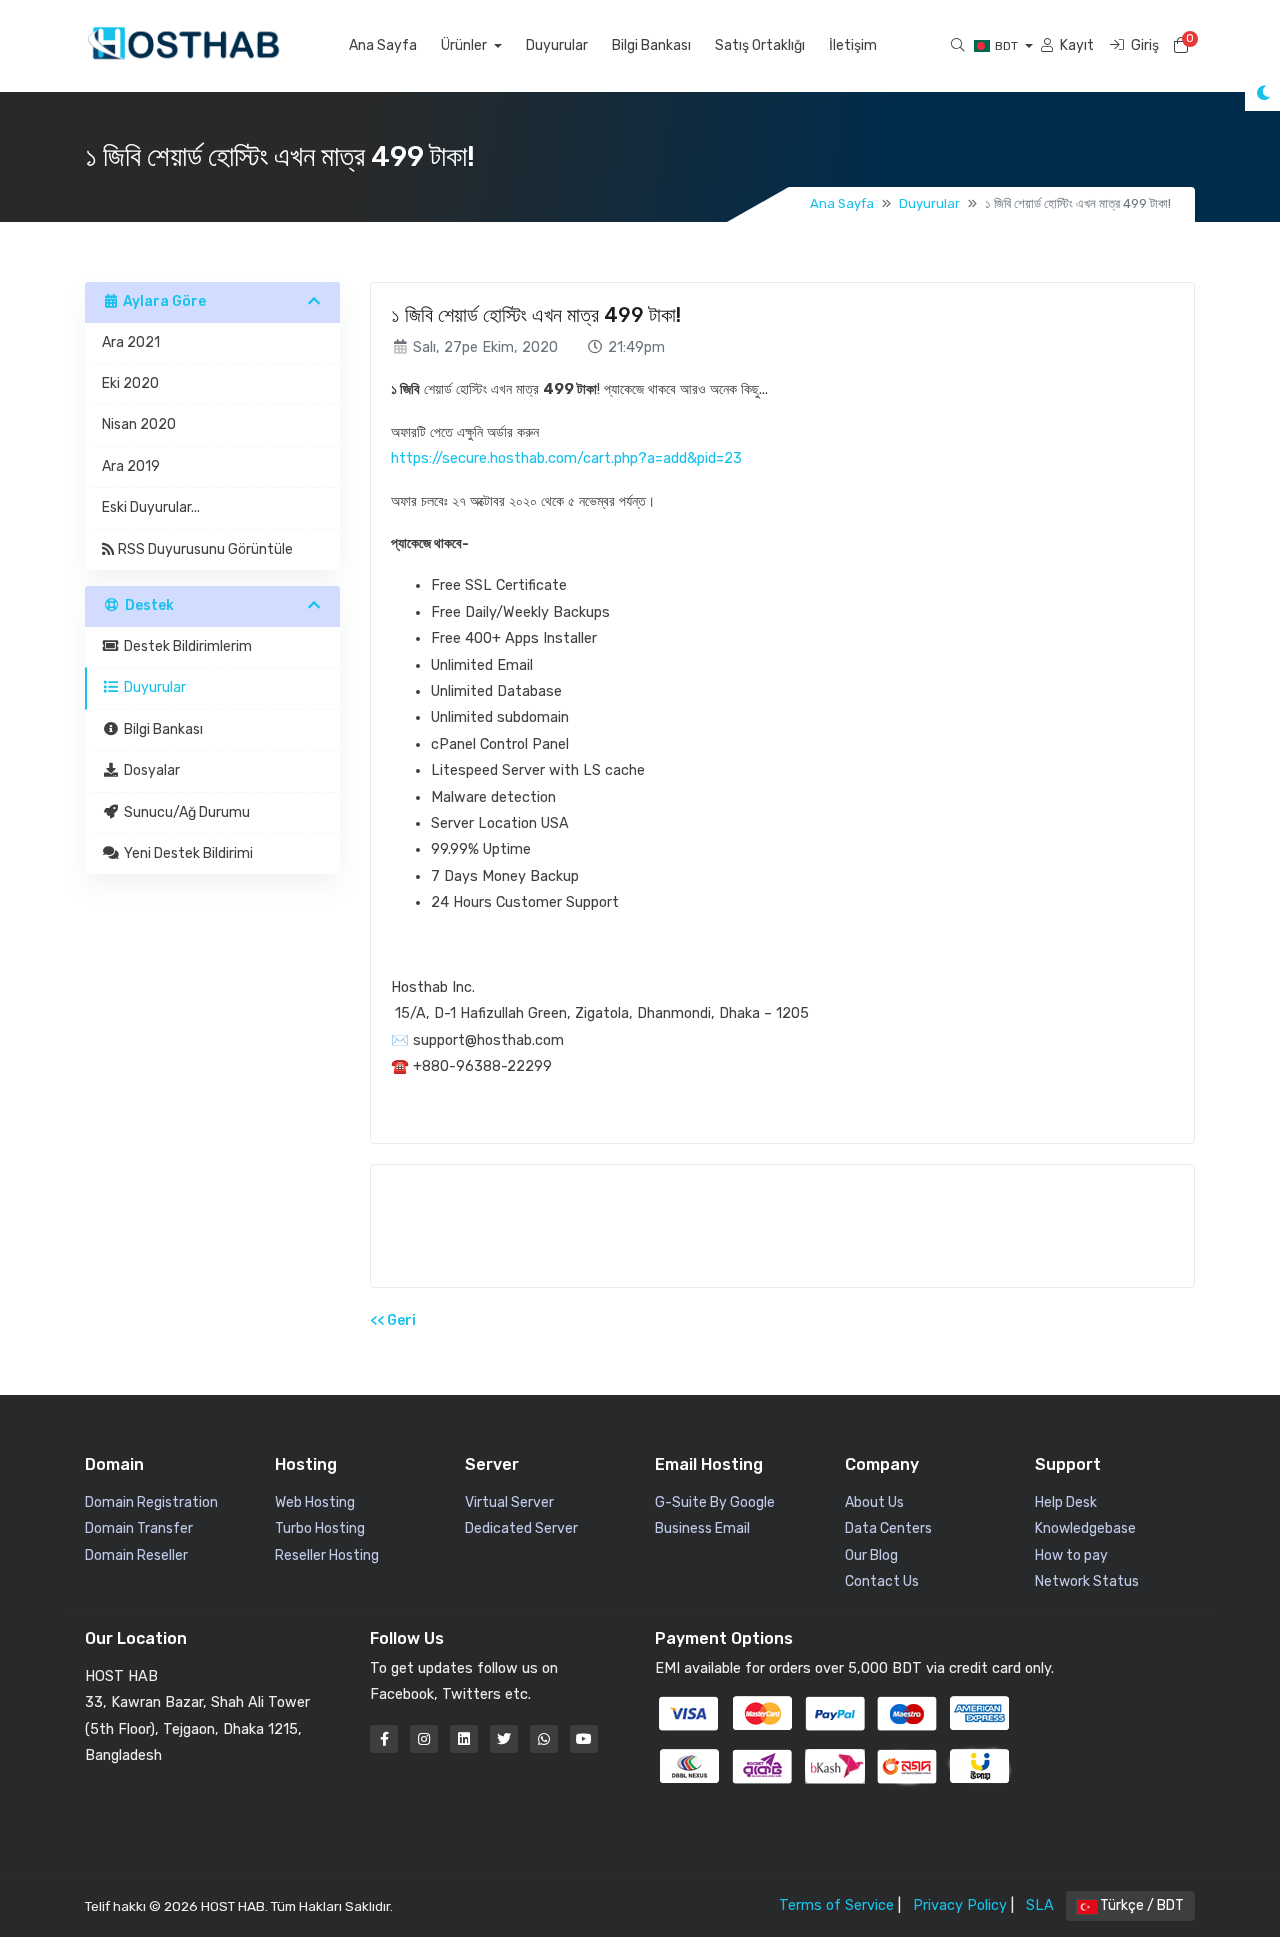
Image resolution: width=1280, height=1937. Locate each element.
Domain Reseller (136, 1555)
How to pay (1071, 1555)
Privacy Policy (960, 1905)
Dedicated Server (521, 1528)
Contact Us (882, 1581)
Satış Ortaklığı (760, 45)
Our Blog (871, 1555)
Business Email (702, 1528)
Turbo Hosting (320, 1528)
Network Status (1087, 1581)
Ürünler (465, 45)
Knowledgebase (1085, 1528)
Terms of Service (836, 1905)
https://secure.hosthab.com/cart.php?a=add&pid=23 (566, 458)
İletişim (853, 45)
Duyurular (557, 45)
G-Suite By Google (715, 1502)
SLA (1040, 1905)
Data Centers (888, 1528)
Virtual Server (509, 1502)
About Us (874, 1502)
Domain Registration (151, 1502)
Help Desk (1066, 1502)
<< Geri (393, 1320)
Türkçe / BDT (1140, 1905)
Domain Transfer (139, 1528)
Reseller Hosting (327, 1555)
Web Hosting (315, 1502)
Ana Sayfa (383, 45)
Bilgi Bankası (651, 45)
